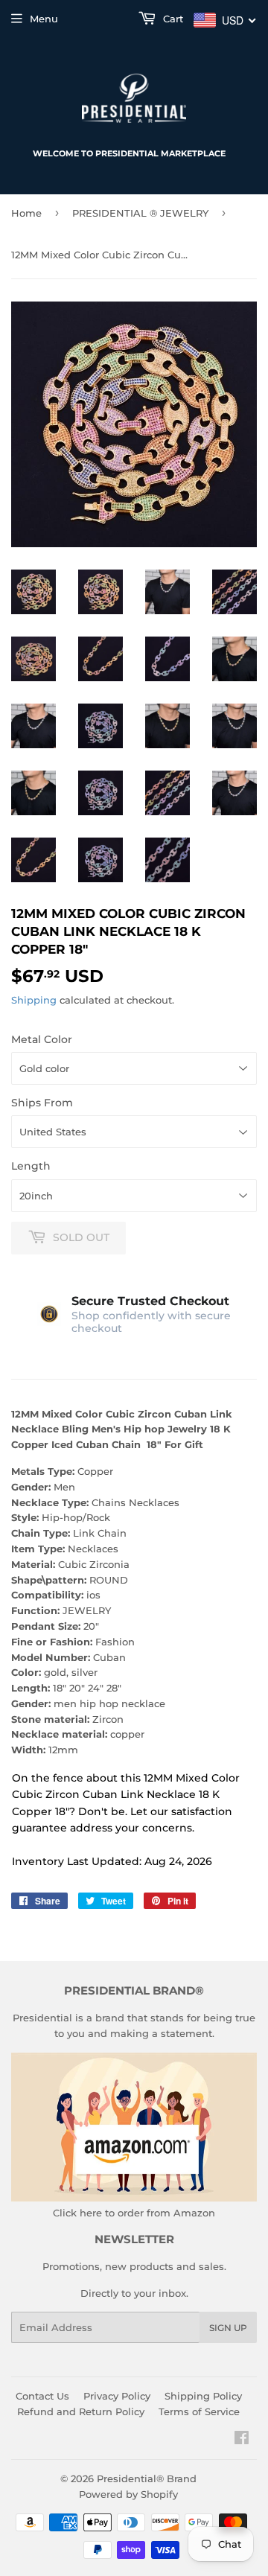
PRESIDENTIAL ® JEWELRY (140, 213)
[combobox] (225, 20)
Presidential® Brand (147, 2478)
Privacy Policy (117, 2396)
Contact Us (42, 2396)
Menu (44, 19)
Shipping (34, 1000)
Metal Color (42, 1039)
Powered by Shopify (128, 2494)
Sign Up (228, 2328)
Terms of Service (199, 2411)
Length (31, 1166)
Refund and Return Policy (81, 2411)
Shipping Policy (203, 2396)
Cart (172, 19)
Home (26, 213)
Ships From (42, 1103)
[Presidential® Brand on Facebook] (242, 2440)
